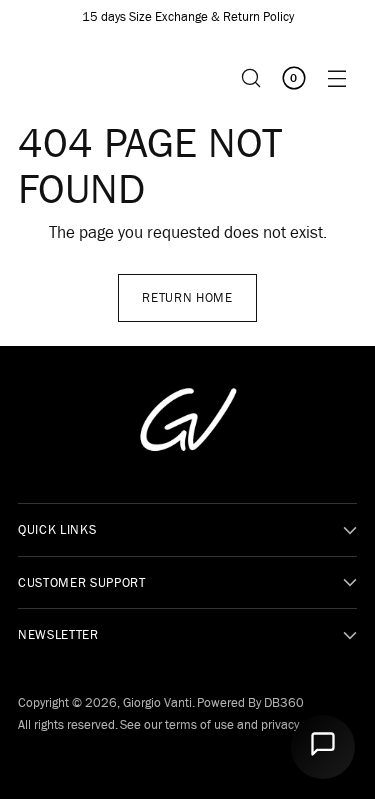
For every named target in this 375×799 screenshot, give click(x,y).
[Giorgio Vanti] (58, 78)
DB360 (284, 702)
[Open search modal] (250, 77)
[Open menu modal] (336, 77)
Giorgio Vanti (157, 702)
